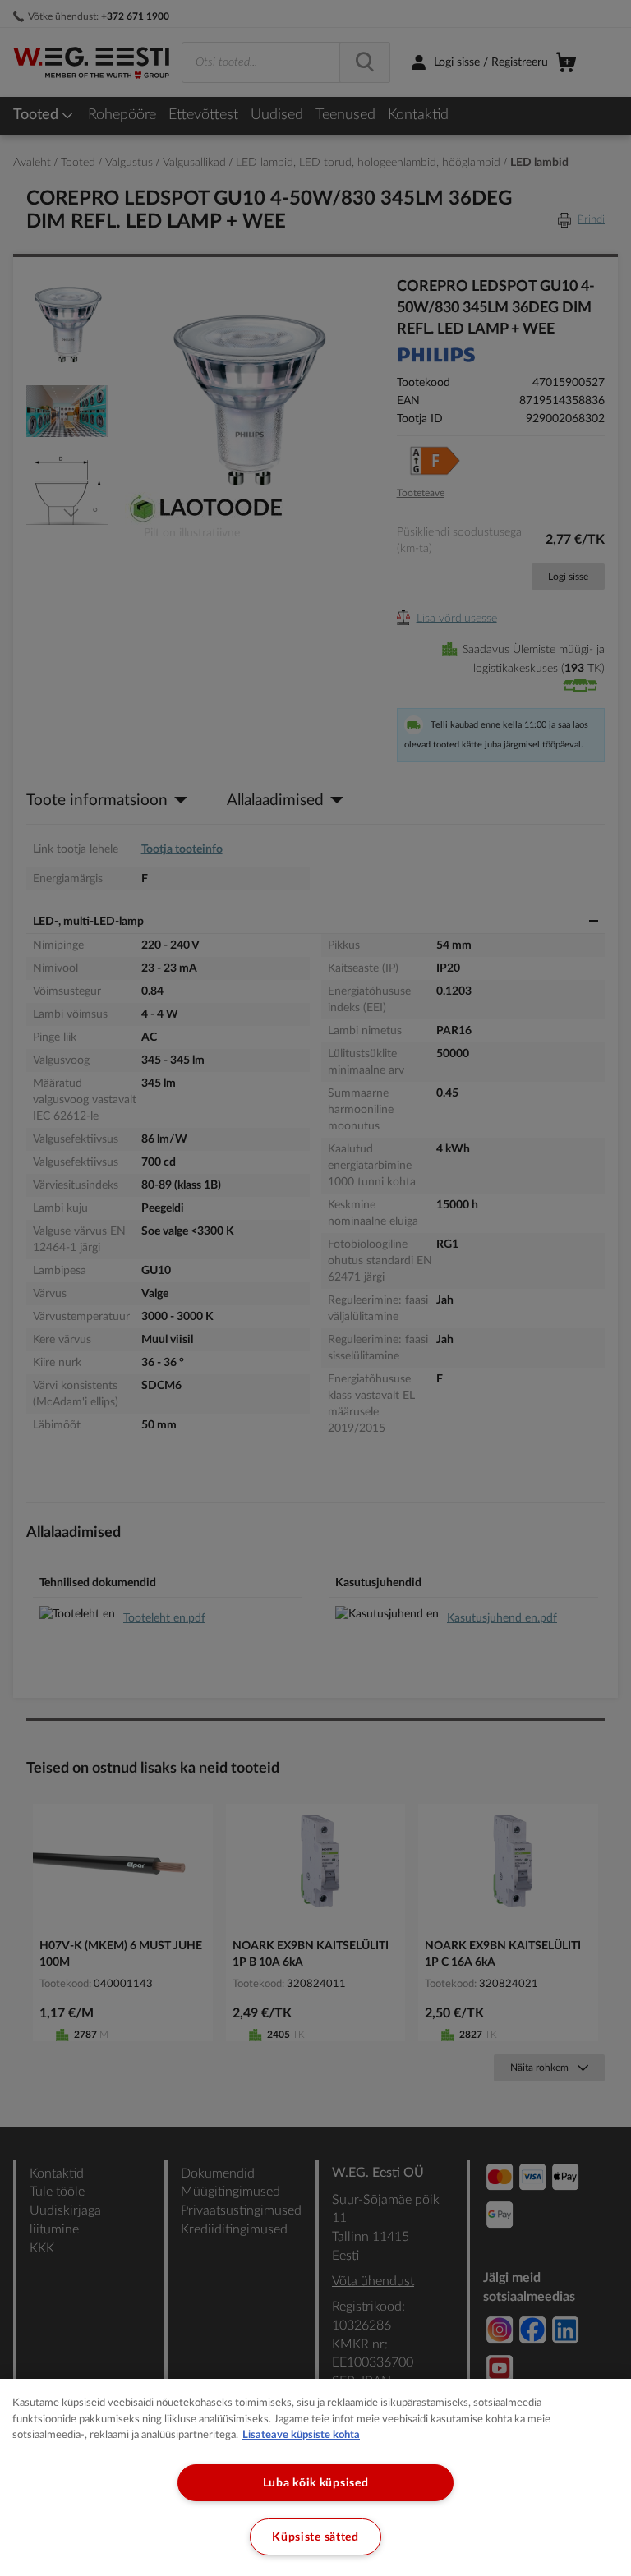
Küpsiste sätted (315, 2537)
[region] (315, 2477)
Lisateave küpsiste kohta (301, 2435)
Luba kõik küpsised (316, 2483)
